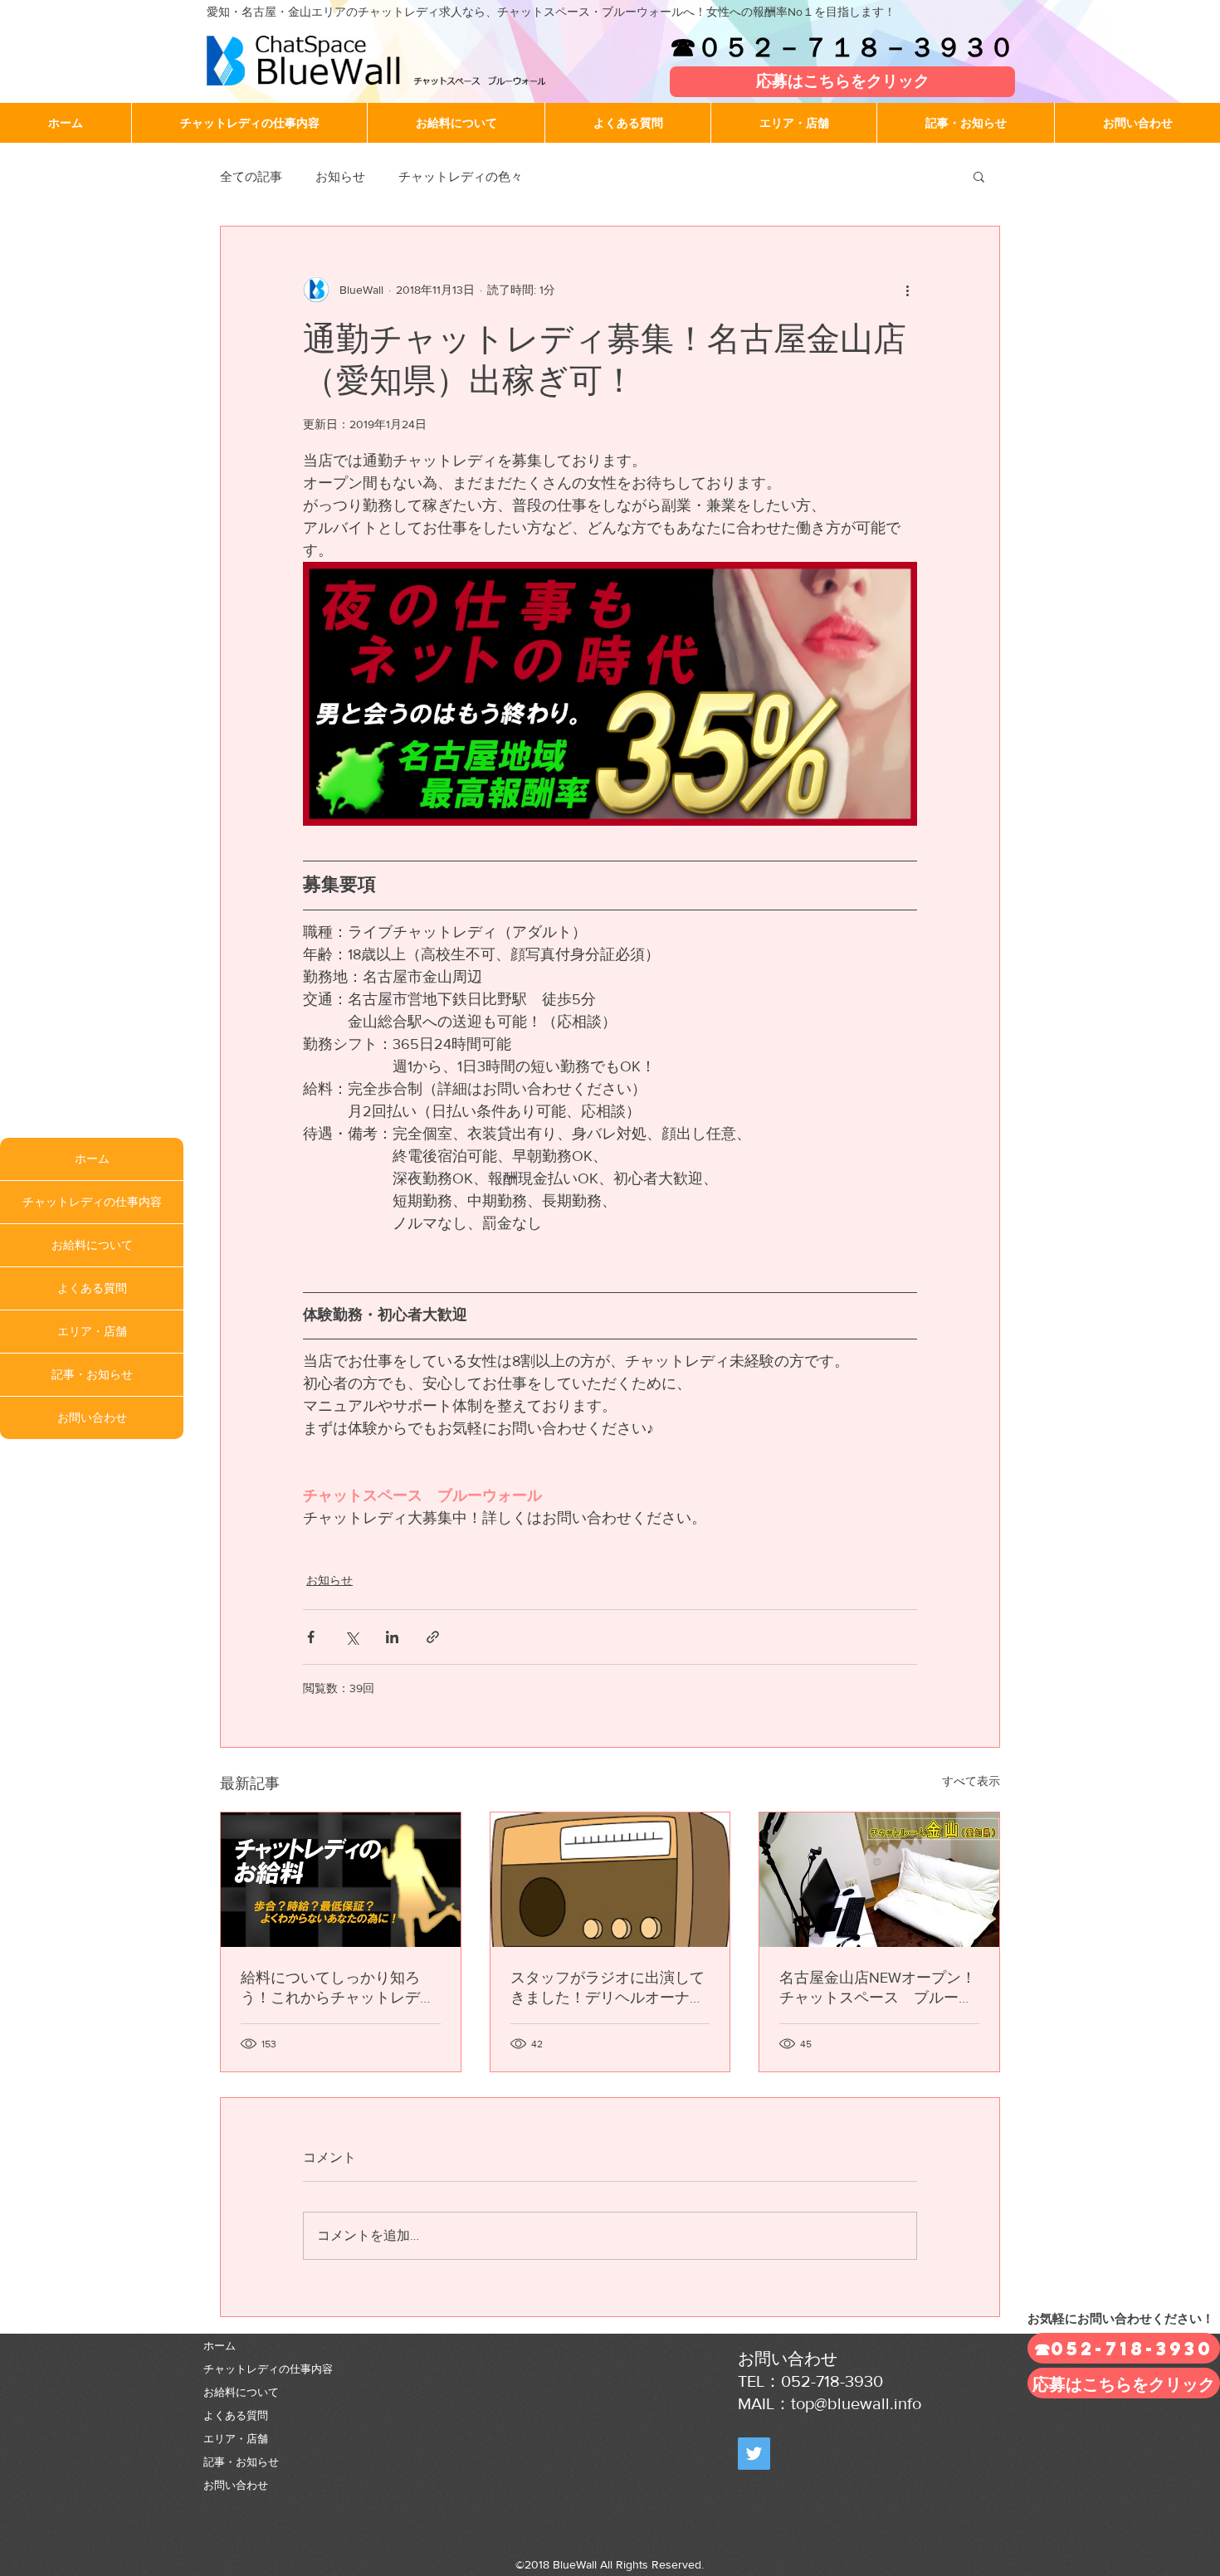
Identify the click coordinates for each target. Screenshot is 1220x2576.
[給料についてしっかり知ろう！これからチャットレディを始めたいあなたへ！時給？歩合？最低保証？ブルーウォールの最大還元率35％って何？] (341, 1880)
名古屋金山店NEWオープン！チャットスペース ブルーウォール (878, 1988)
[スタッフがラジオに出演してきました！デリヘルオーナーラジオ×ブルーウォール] (610, 1880)
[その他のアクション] (907, 290)
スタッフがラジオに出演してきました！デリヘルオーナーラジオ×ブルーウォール (608, 1988)
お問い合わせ (92, 1417)
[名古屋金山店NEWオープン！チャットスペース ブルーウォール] (879, 1880)
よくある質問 (92, 1288)
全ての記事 (251, 176)
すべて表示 (971, 1781)
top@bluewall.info (856, 2403)
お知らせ (340, 176)
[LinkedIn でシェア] (392, 1637)
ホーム (92, 1159)
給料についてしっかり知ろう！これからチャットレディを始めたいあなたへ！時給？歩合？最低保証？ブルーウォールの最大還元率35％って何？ (338, 1988)
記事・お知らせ (92, 1374)
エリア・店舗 (92, 1331)
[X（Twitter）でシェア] (351, 1637)
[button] (979, 176)
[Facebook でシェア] (311, 1637)
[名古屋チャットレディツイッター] (754, 2454)
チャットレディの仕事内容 (92, 1202)
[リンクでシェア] (433, 1637)
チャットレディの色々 (461, 176)
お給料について (92, 1245)
